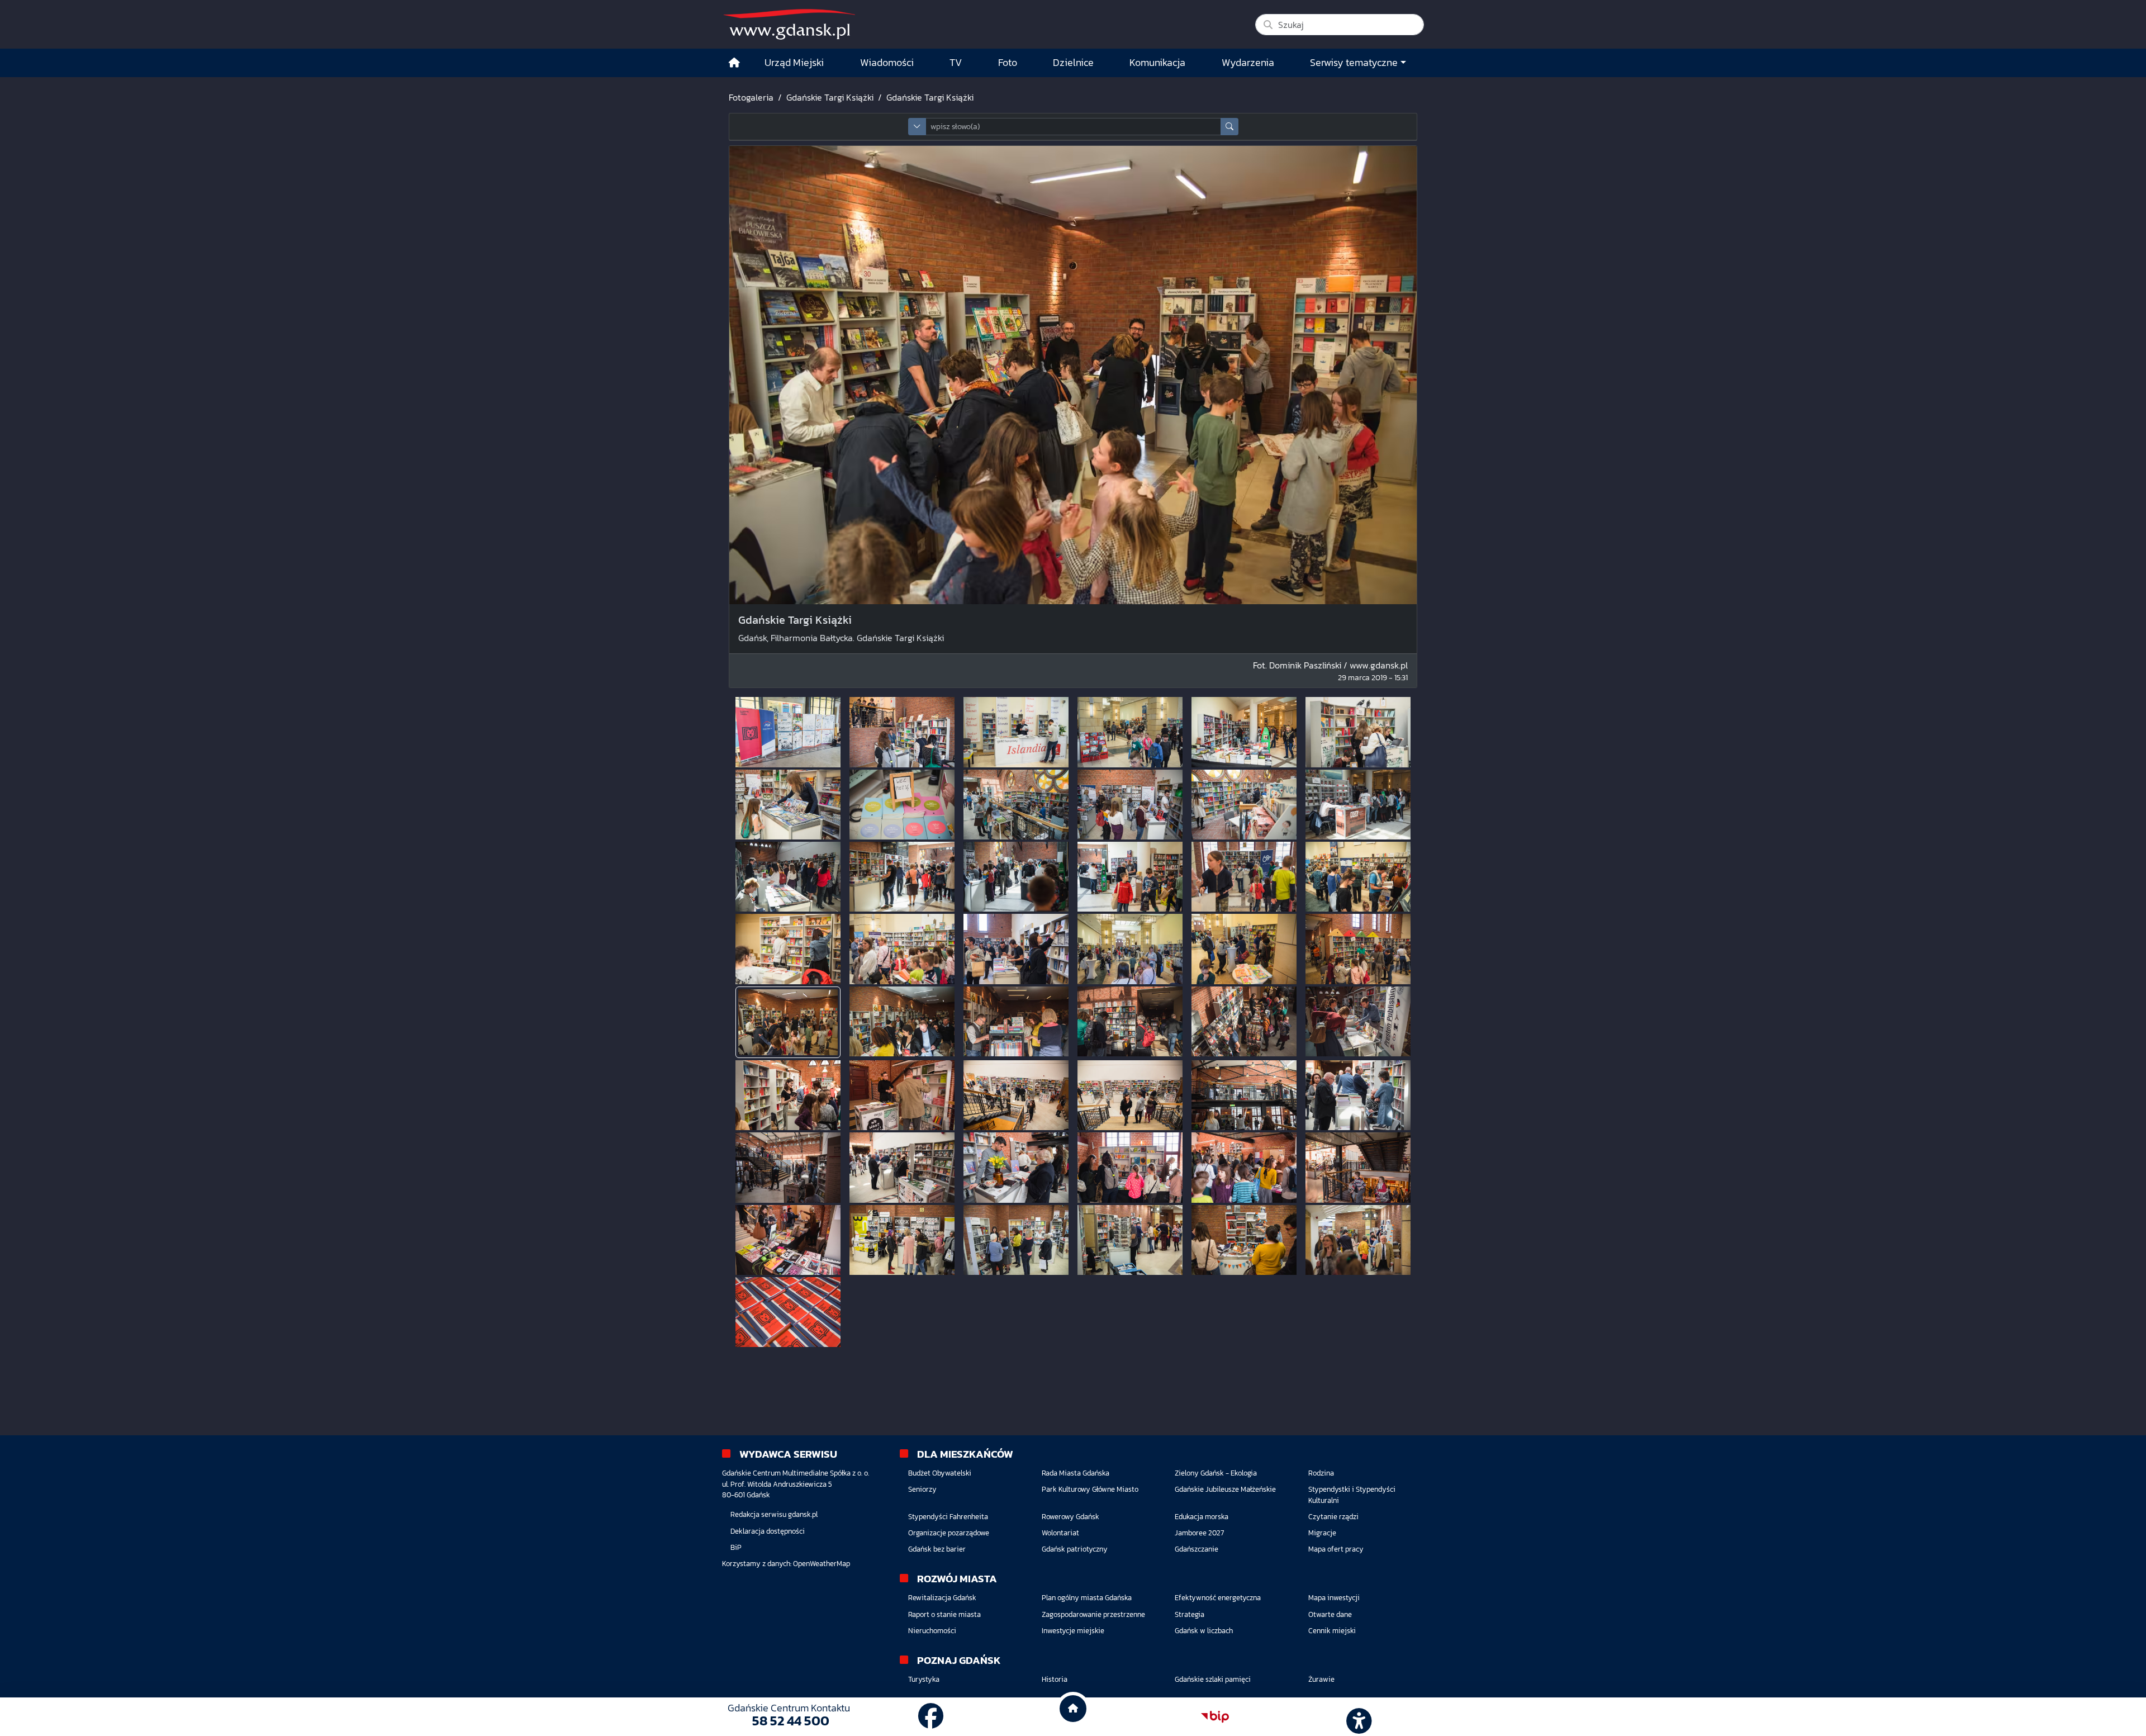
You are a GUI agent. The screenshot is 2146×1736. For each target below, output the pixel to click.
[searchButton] (1229, 127)
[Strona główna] (734, 63)
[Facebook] (931, 1716)
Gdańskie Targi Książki (830, 97)
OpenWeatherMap (822, 1564)
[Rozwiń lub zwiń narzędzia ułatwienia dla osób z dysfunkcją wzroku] (1357, 1717)
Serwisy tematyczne (1354, 63)
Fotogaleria (751, 97)
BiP (736, 1547)
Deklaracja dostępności (768, 1531)
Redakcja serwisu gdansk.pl (774, 1514)
